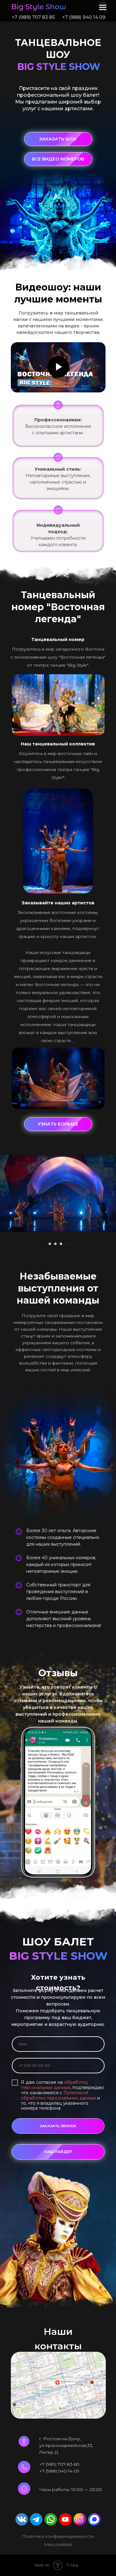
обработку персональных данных (55, 2085)
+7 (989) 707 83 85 (33, 17)
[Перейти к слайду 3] (61, 1244)
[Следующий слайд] (113, 1193)
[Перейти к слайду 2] (55, 1244)
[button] (58, 139)
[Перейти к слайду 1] (50, 1244)
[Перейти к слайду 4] (67, 1244)
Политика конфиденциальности (58, 2536)
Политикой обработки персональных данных (58, 2095)
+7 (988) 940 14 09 (84, 17)
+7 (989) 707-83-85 (59, 2464)
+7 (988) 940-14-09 (59, 2471)
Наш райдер (58, 2544)
